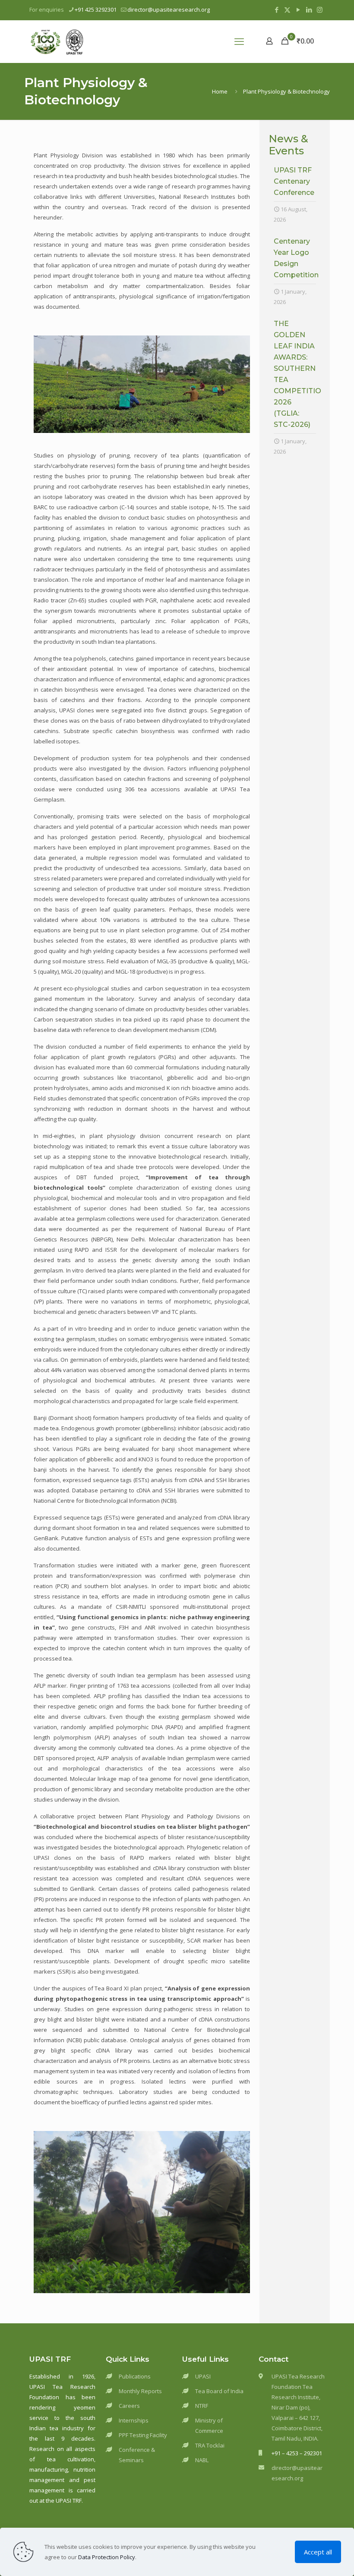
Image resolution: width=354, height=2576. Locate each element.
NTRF (202, 2406)
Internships (134, 2420)
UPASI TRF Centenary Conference (294, 181)
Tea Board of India (219, 2391)
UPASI (203, 2376)
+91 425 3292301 (96, 9)
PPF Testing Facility (143, 2435)
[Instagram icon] (320, 9)
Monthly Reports (140, 2391)
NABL (202, 2460)
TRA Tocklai (210, 2445)
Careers (129, 2406)
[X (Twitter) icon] (287, 9)
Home (220, 91)
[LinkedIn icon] (309, 9)
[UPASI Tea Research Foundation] (70, 41)
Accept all (318, 2552)
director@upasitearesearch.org (169, 9)
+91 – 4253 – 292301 (297, 2453)
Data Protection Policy (107, 2557)
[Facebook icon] (277, 9)
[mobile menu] (239, 41)
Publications (135, 2376)
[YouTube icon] (298, 9)
